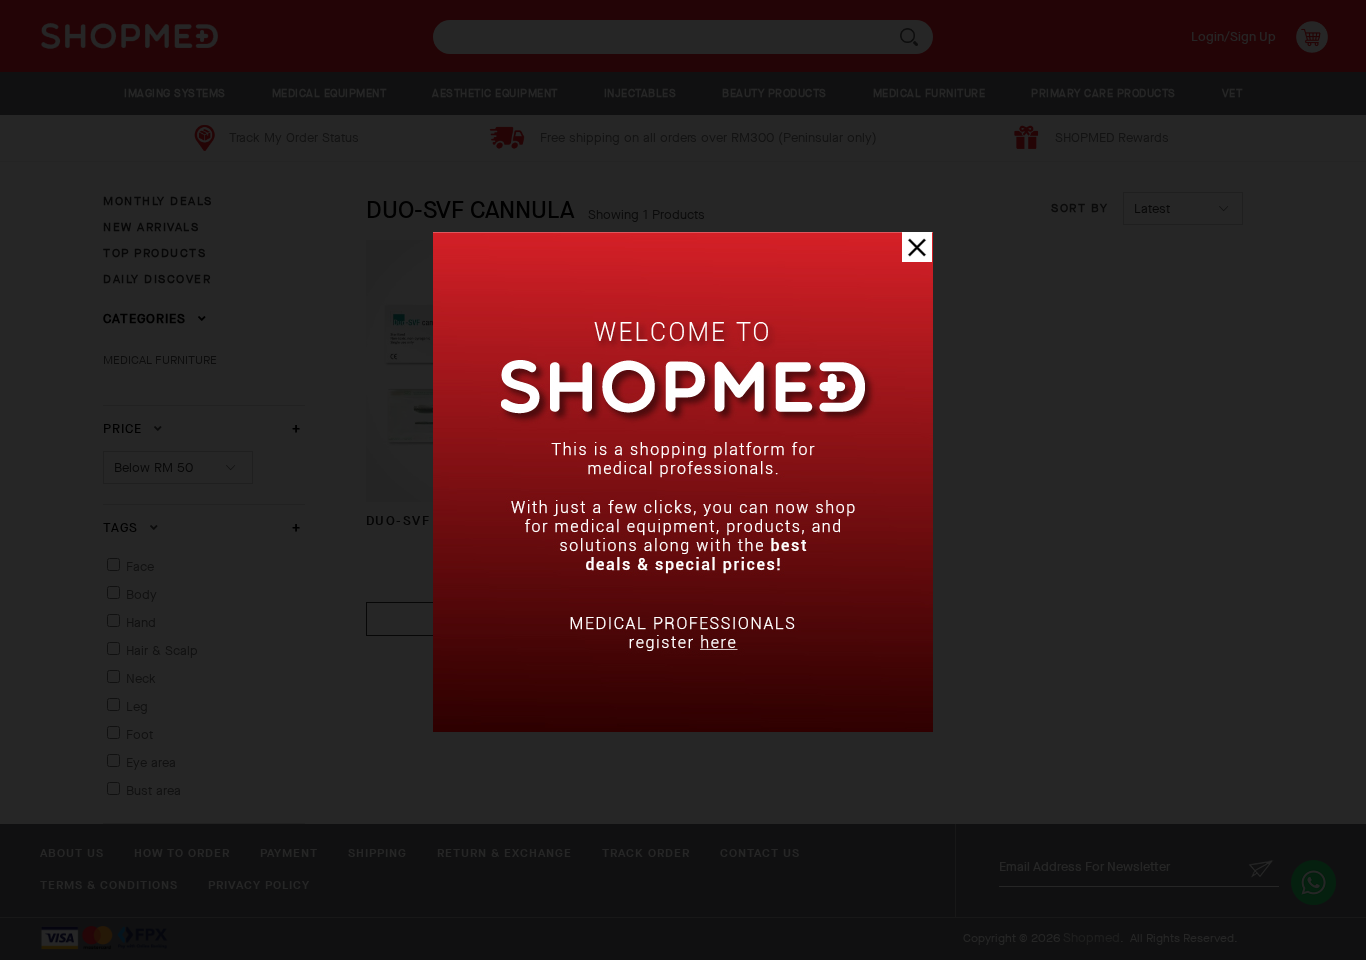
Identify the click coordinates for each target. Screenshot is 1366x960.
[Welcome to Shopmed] (683, 727)
